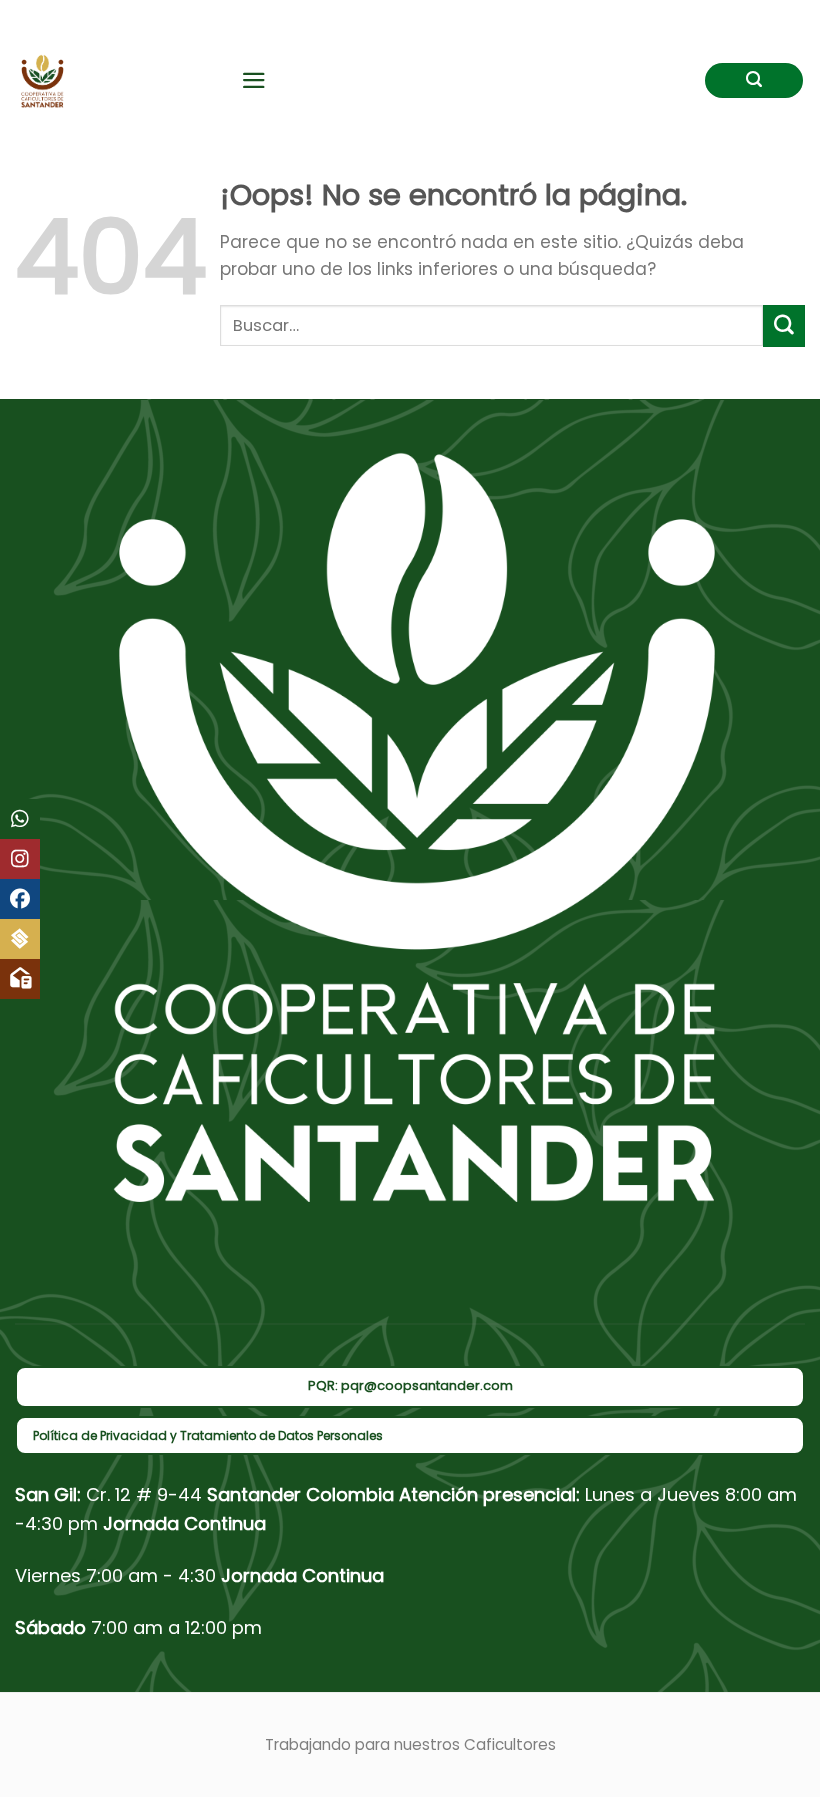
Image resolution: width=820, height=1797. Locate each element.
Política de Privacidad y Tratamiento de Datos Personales (208, 1435)
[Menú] (254, 80)
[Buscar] (754, 80)
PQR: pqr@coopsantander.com (410, 1385)
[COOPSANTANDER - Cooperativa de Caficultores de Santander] (113, 80)
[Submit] (784, 325)
